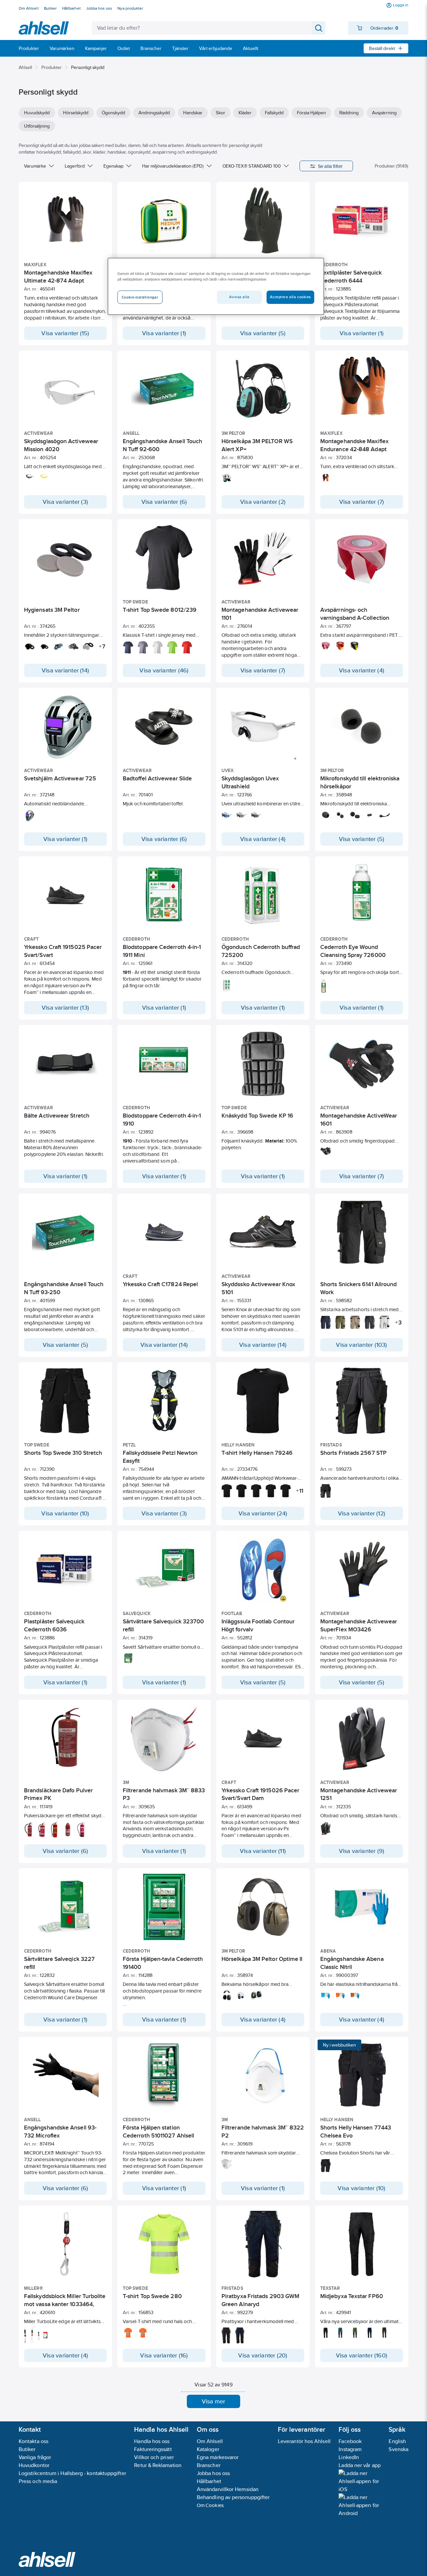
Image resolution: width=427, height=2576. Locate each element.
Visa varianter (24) (263, 1513)
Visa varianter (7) (362, 502)
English (397, 2441)
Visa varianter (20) (263, 2355)
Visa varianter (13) (65, 1008)
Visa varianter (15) (65, 333)
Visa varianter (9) (362, 1851)
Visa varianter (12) (362, 1513)
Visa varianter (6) (164, 502)
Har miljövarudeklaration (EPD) (173, 166)
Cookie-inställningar (140, 297)
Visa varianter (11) (263, 1851)
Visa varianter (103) (361, 1345)
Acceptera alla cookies (290, 297)
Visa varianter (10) (65, 1513)
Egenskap (113, 166)
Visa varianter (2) (263, 502)
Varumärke (35, 166)
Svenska (398, 2449)
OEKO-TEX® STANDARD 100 (252, 166)
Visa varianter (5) (263, 333)
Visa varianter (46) (164, 670)
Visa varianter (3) (65, 502)
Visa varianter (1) (164, 333)
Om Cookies (210, 2505)
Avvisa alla (239, 297)
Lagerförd (75, 166)
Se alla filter (330, 166)
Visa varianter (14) (65, 670)
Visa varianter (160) (362, 2355)
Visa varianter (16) (164, 2355)
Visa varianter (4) (362, 670)
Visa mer (214, 2401)
